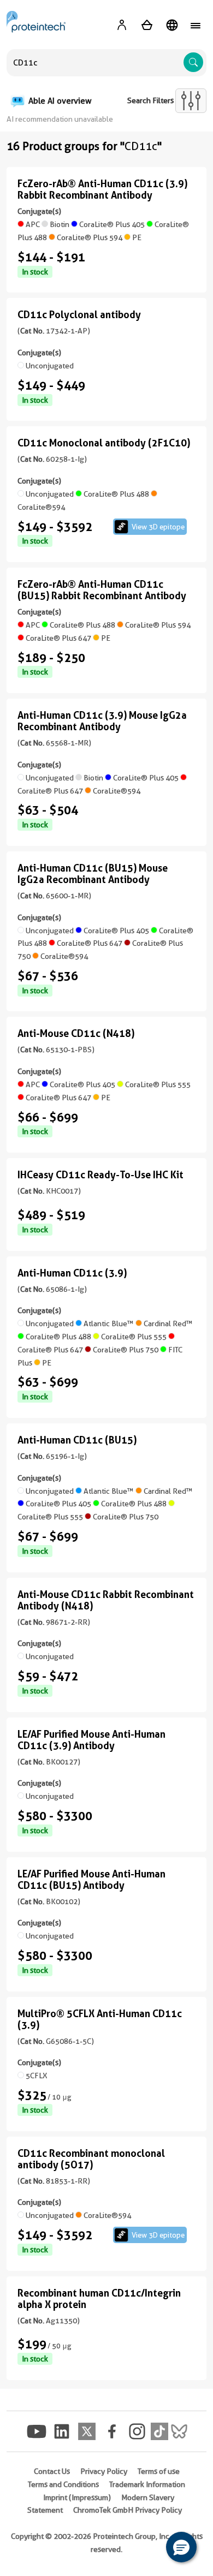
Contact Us (52, 2471)
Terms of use (159, 2471)
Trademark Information (147, 2484)
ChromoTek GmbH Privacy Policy (128, 2510)
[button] (181, 2547)
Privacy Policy (104, 2471)
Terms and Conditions (63, 2484)
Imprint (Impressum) (77, 2497)
